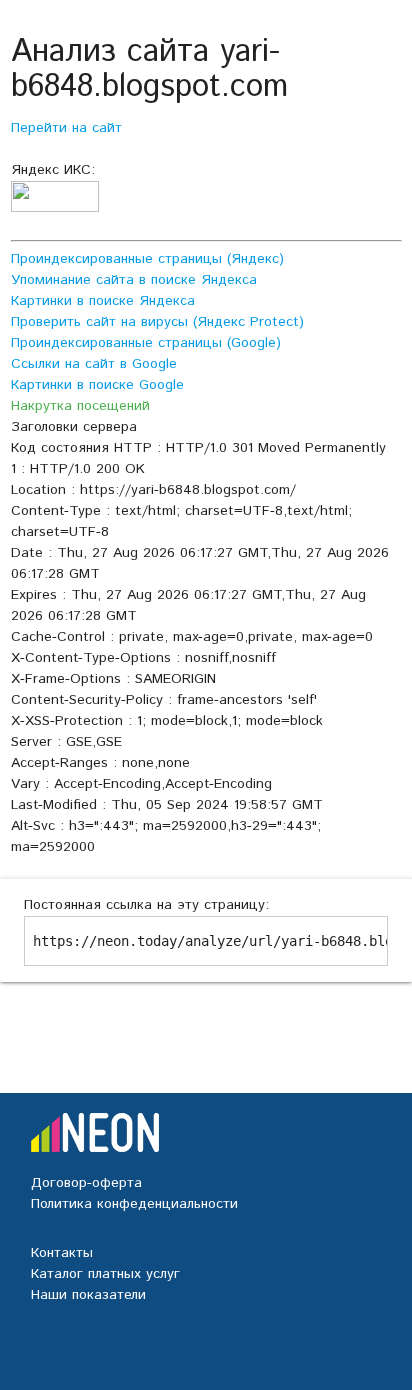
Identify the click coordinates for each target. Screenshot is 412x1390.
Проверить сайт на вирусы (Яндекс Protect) (157, 322)
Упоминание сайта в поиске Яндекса (134, 280)
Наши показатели (88, 1295)
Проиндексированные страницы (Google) (146, 343)
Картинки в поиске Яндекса (103, 301)
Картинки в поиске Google (97, 385)
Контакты (62, 1253)
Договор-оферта (86, 1183)
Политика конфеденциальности (134, 1204)
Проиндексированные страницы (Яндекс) (147, 259)
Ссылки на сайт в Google (94, 364)
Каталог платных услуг (105, 1274)
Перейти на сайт (66, 128)
